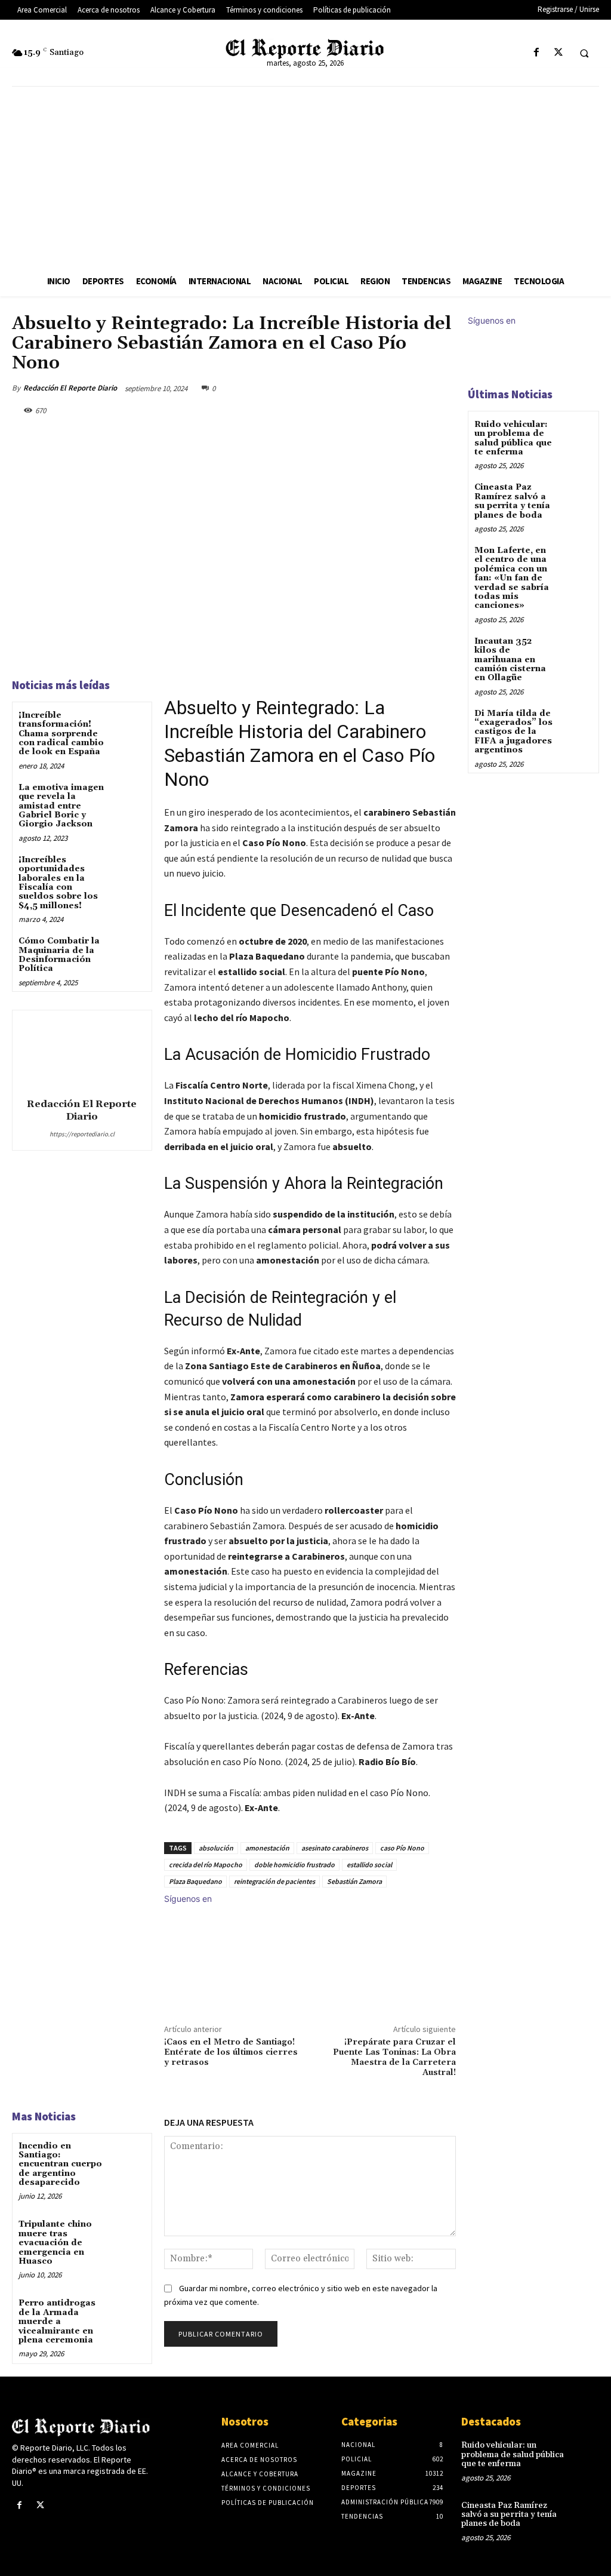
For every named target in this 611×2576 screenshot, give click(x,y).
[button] (584, 53)
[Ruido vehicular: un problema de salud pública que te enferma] (577, 433)
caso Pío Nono (402, 1848)
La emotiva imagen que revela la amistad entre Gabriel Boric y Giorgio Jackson (61, 806)
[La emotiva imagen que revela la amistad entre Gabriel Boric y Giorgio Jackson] (129, 797)
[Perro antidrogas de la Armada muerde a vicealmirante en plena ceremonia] (129, 2313)
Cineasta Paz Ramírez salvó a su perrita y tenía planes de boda (512, 501)
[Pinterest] (388, 388)
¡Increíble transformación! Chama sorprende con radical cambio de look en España (61, 734)
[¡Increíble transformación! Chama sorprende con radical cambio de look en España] (129, 725)
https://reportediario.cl (82, 1134)
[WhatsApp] (415, 388)
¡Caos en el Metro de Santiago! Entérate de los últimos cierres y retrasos (231, 2052)
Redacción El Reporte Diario (70, 388)
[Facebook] (536, 53)
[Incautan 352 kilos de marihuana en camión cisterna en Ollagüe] (577, 650)
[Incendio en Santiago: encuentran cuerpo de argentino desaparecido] (129, 2156)
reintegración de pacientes (274, 1881)
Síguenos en (188, 1899)
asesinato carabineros (335, 1848)
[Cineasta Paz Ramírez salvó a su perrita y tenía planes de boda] (577, 496)
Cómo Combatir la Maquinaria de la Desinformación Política (59, 955)
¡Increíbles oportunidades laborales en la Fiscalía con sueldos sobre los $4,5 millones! (58, 883)
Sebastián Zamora (354, 1881)
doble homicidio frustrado (294, 1865)
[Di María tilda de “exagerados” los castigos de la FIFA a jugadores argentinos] (577, 722)
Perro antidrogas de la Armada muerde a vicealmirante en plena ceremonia (57, 2322)
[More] (443, 388)
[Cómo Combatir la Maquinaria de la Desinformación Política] (129, 951)
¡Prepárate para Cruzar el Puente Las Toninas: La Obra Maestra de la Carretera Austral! (394, 2057)
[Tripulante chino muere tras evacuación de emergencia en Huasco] (129, 2234)
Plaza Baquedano (195, 1881)
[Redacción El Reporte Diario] (82, 1052)
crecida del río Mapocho (206, 1865)
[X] (558, 53)
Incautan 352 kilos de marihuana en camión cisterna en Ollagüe (510, 660)
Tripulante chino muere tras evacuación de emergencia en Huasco (55, 2243)
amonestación (267, 1848)
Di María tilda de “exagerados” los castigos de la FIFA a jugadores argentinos (513, 732)
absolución (216, 1848)
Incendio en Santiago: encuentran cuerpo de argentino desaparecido (60, 2165)
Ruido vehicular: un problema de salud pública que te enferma (513, 438)
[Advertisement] (305, 176)
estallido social (369, 1865)
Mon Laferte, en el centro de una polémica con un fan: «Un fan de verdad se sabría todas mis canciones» (512, 578)
